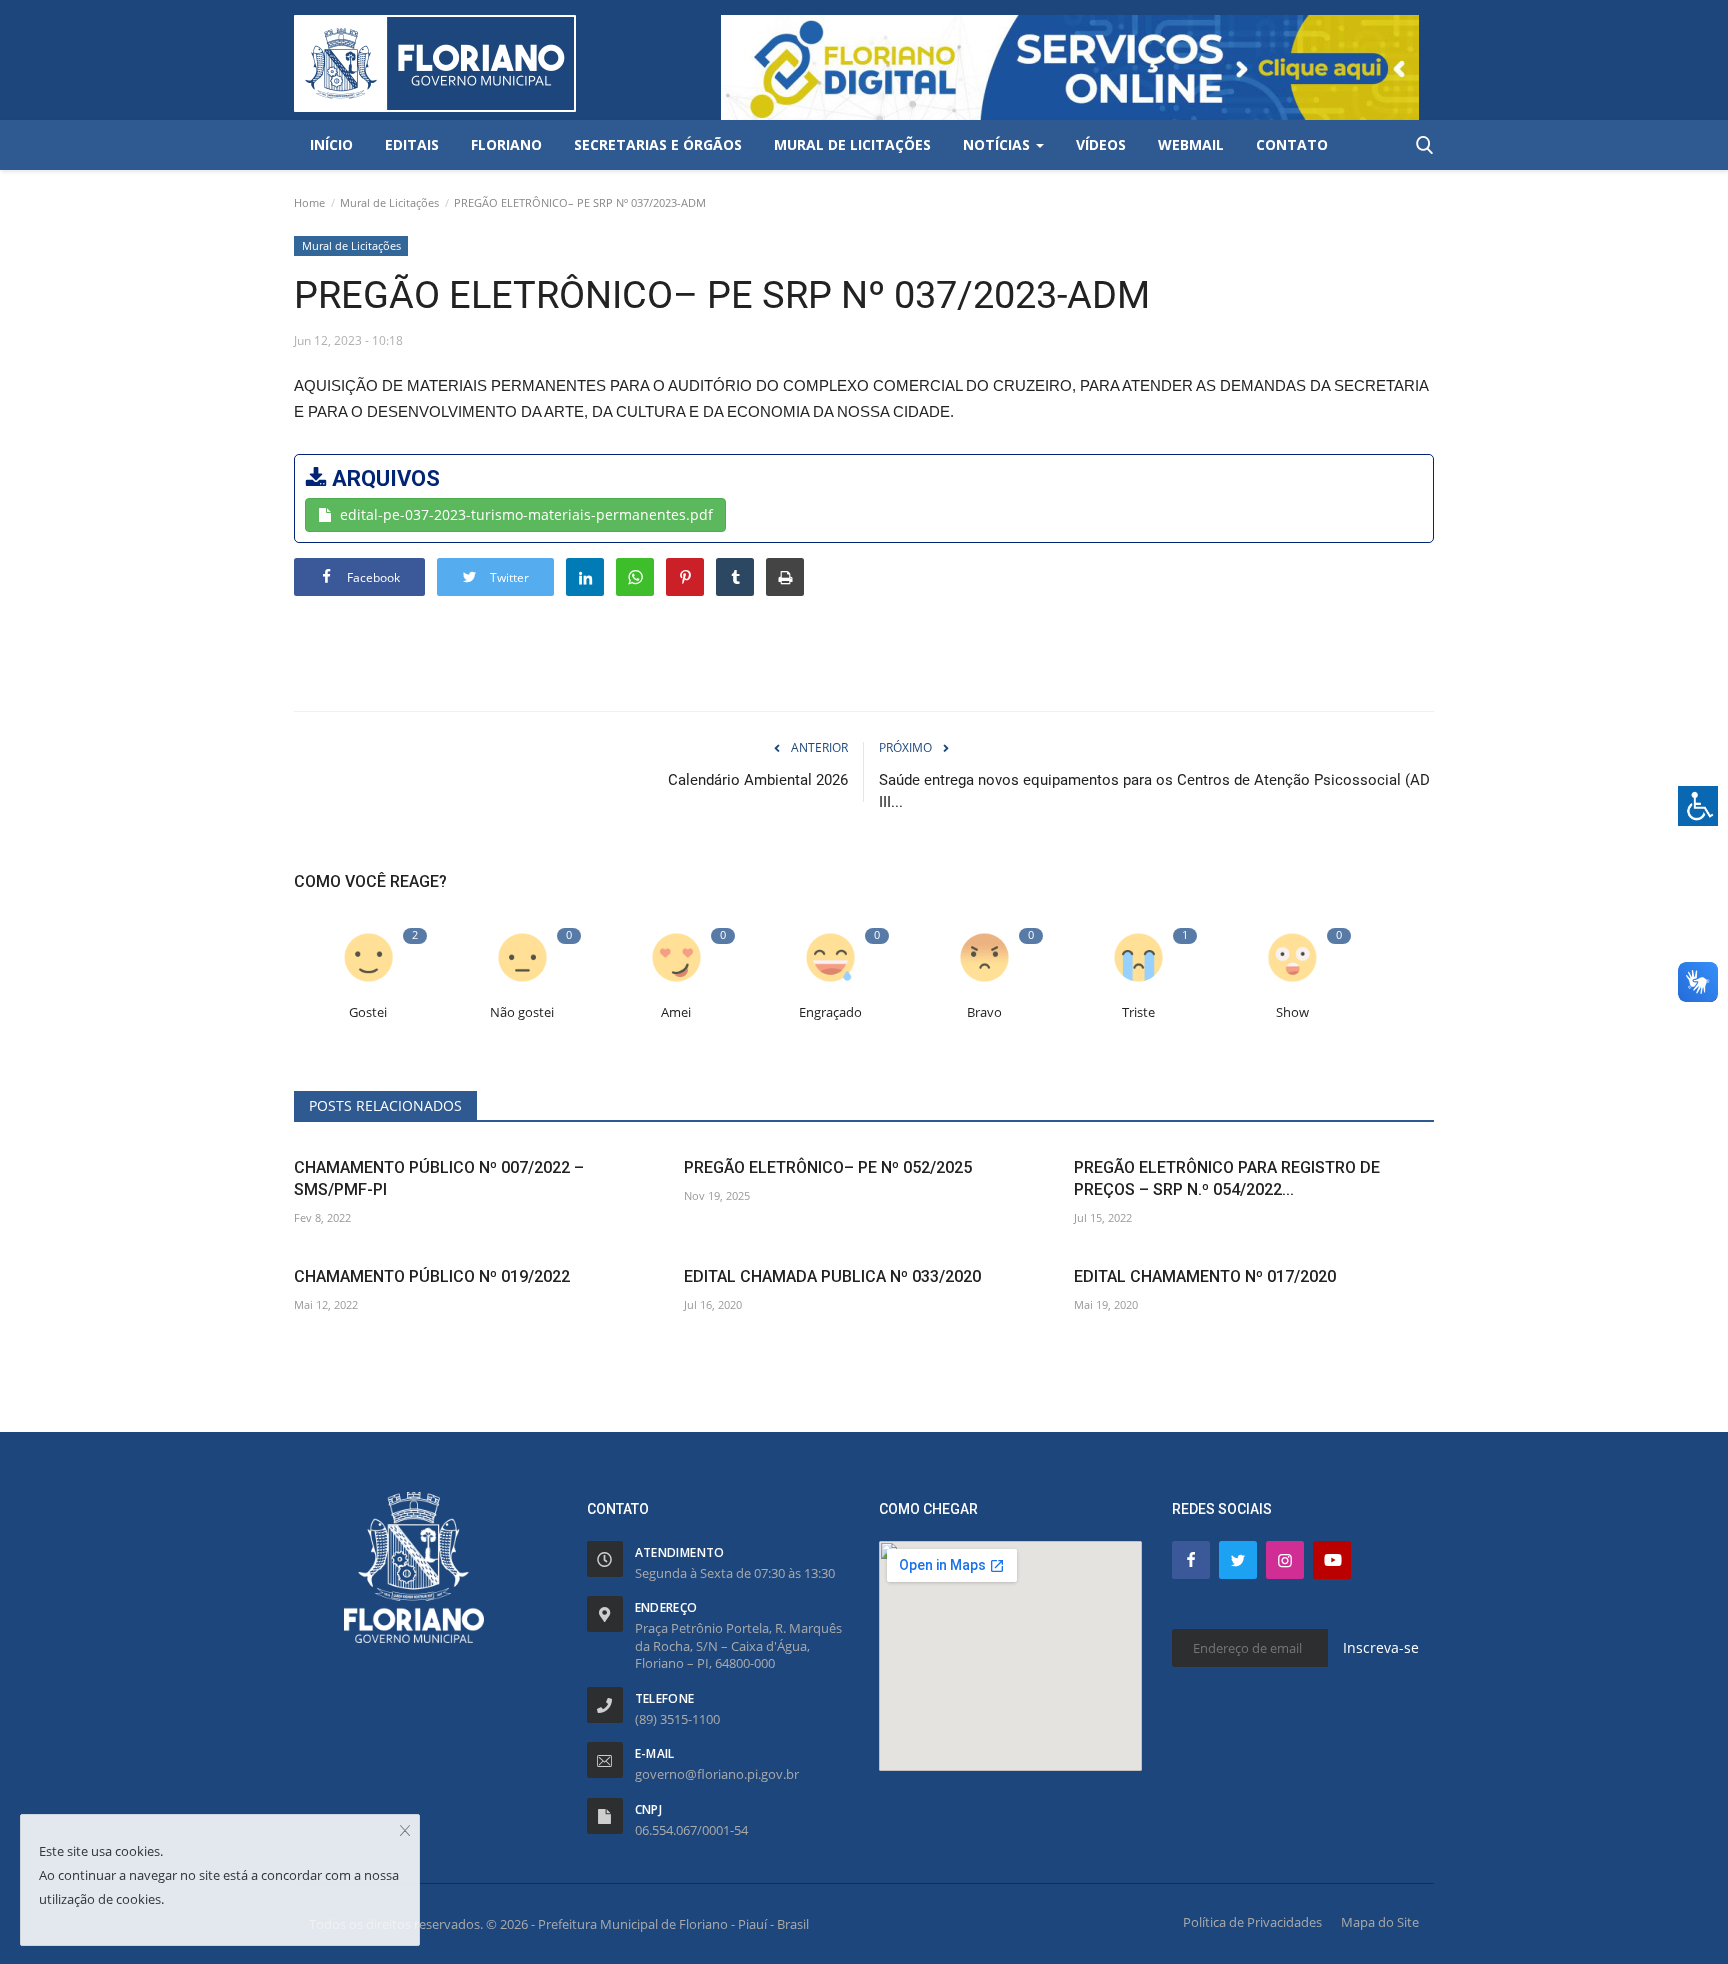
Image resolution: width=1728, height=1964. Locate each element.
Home (309, 202)
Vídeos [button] (1101, 144)
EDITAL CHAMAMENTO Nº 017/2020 (1205, 1276)
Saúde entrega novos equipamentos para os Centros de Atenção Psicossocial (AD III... (1154, 791)
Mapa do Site (1380, 1922)
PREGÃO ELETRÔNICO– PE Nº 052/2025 (828, 1167)
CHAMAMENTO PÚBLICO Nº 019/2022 (432, 1276)
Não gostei (522, 1012)
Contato (1292, 144)
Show (1292, 1012)
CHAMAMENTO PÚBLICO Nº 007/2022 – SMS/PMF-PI (439, 1178)
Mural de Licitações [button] (852, 144)
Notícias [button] (998, 144)
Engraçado (830, 1012)
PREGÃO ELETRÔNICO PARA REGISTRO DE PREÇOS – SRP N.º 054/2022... (1227, 1178)
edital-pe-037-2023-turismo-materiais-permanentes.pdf (526, 514)
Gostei (368, 1012)
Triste (1138, 1012)
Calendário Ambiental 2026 (758, 780)
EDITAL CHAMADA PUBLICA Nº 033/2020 (832, 1276)
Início (331, 144)
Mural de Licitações (389, 202)
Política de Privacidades (1252, 1922)
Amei (676, 1012)
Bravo (984, 1012)
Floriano (506, 144)
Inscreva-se (1381, 1647)
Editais (412, 144)
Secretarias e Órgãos (658, 144)
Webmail (1191, 144)
